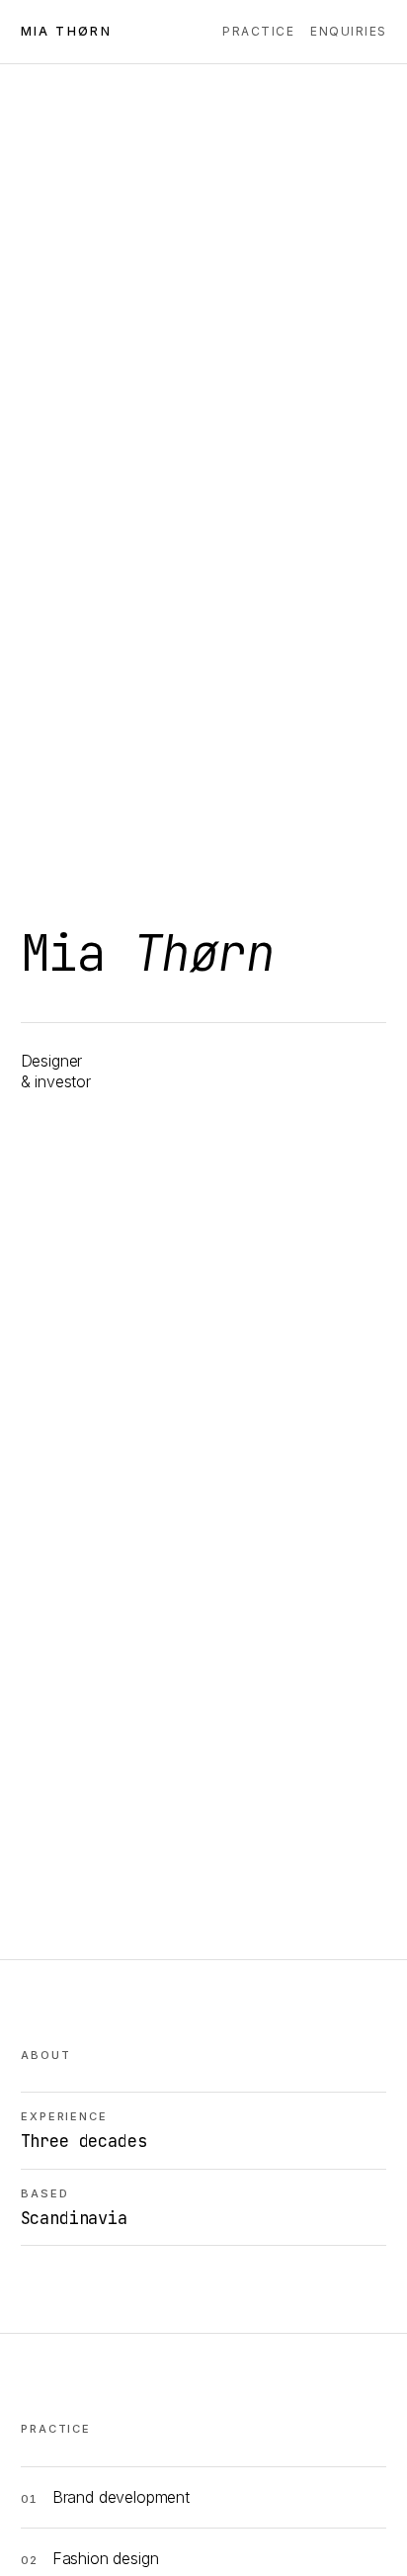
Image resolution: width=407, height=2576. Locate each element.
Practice (258, 31)
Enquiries (348, 31)
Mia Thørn (67, 31)
